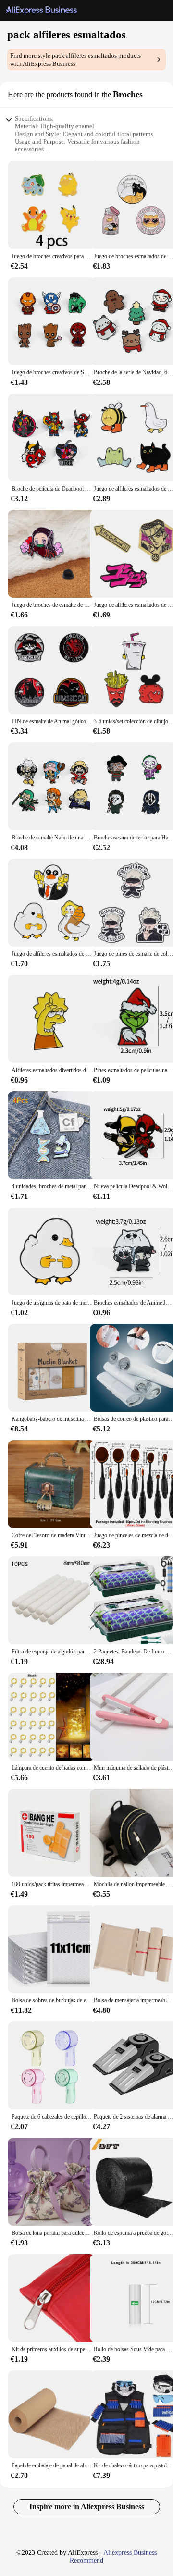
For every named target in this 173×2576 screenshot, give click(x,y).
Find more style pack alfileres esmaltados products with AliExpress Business (75, 60)
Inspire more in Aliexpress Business (87, 2507)
